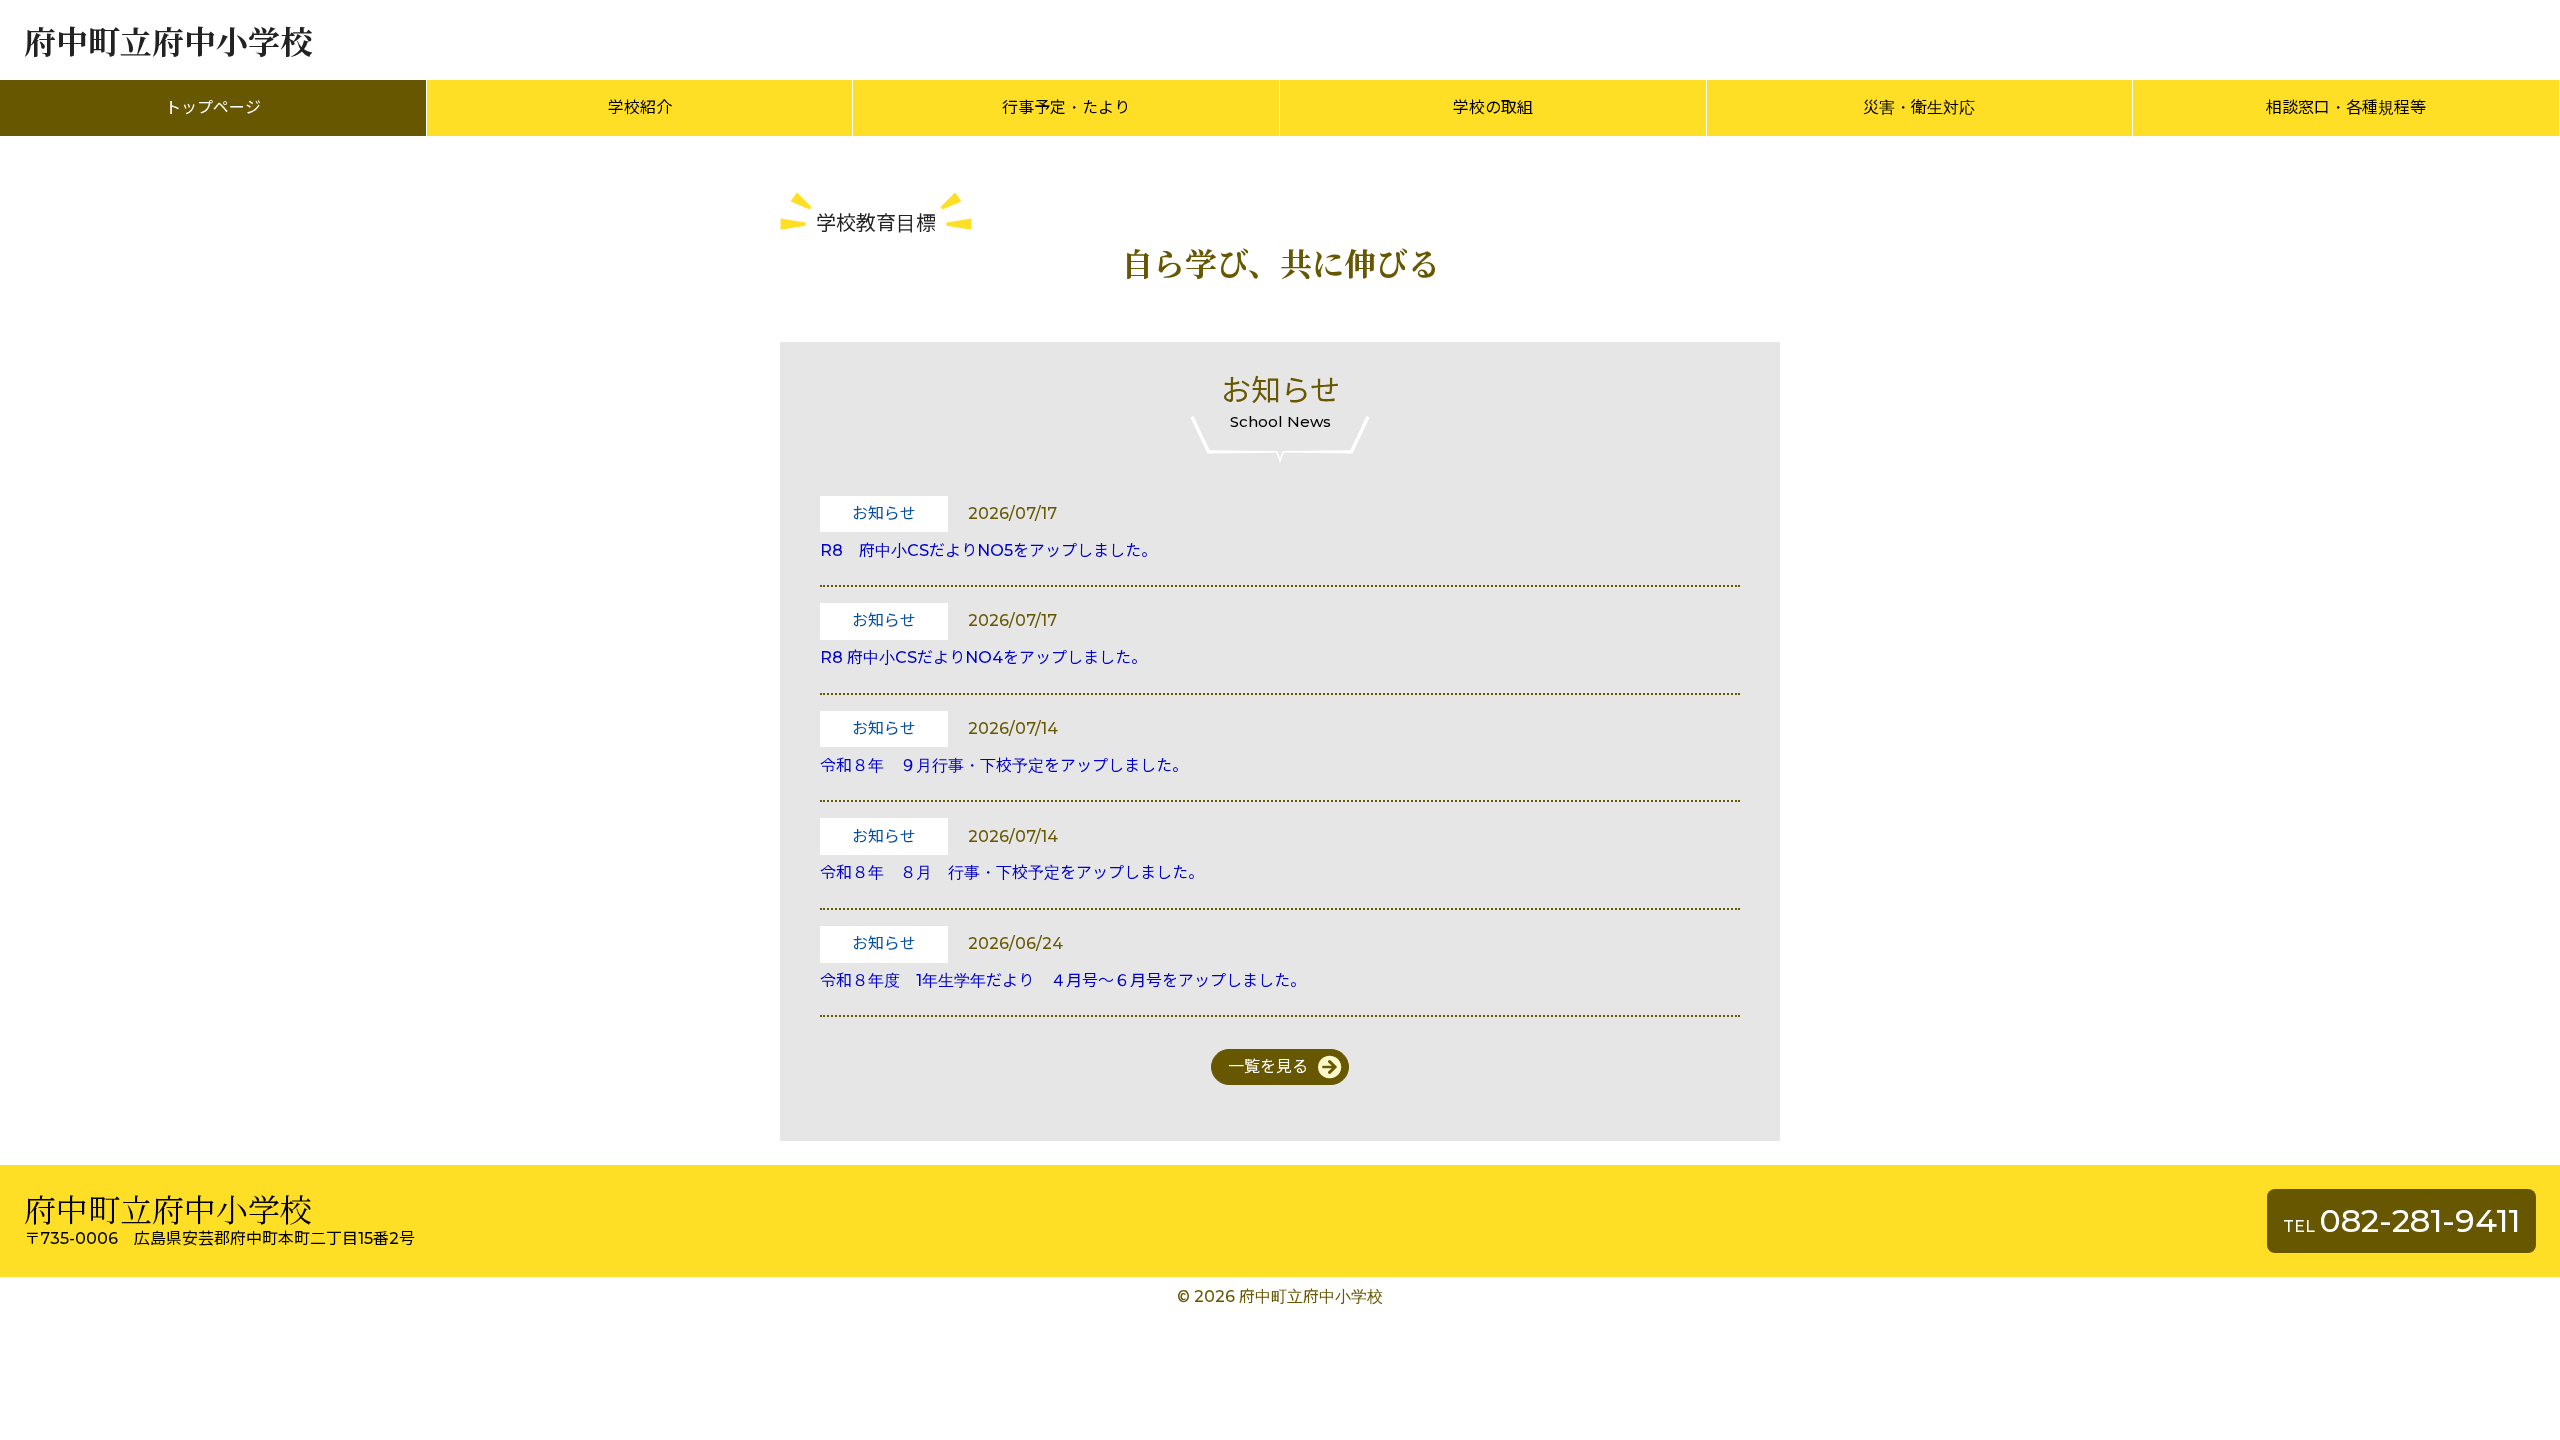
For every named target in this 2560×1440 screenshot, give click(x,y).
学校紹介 (640, 107)
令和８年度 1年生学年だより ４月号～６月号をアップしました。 (1063, 980)
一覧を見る (1268, 1066)
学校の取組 (1493, 107)
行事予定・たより (1066, 107)
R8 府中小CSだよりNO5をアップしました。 (988, 550)
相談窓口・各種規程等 (2346, 107)
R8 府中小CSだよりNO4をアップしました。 (983, 657)
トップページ (213, 107)
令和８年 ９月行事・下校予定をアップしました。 (1004, 765)
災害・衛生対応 (1919, 107)
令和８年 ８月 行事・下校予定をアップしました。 (1012, 872)
